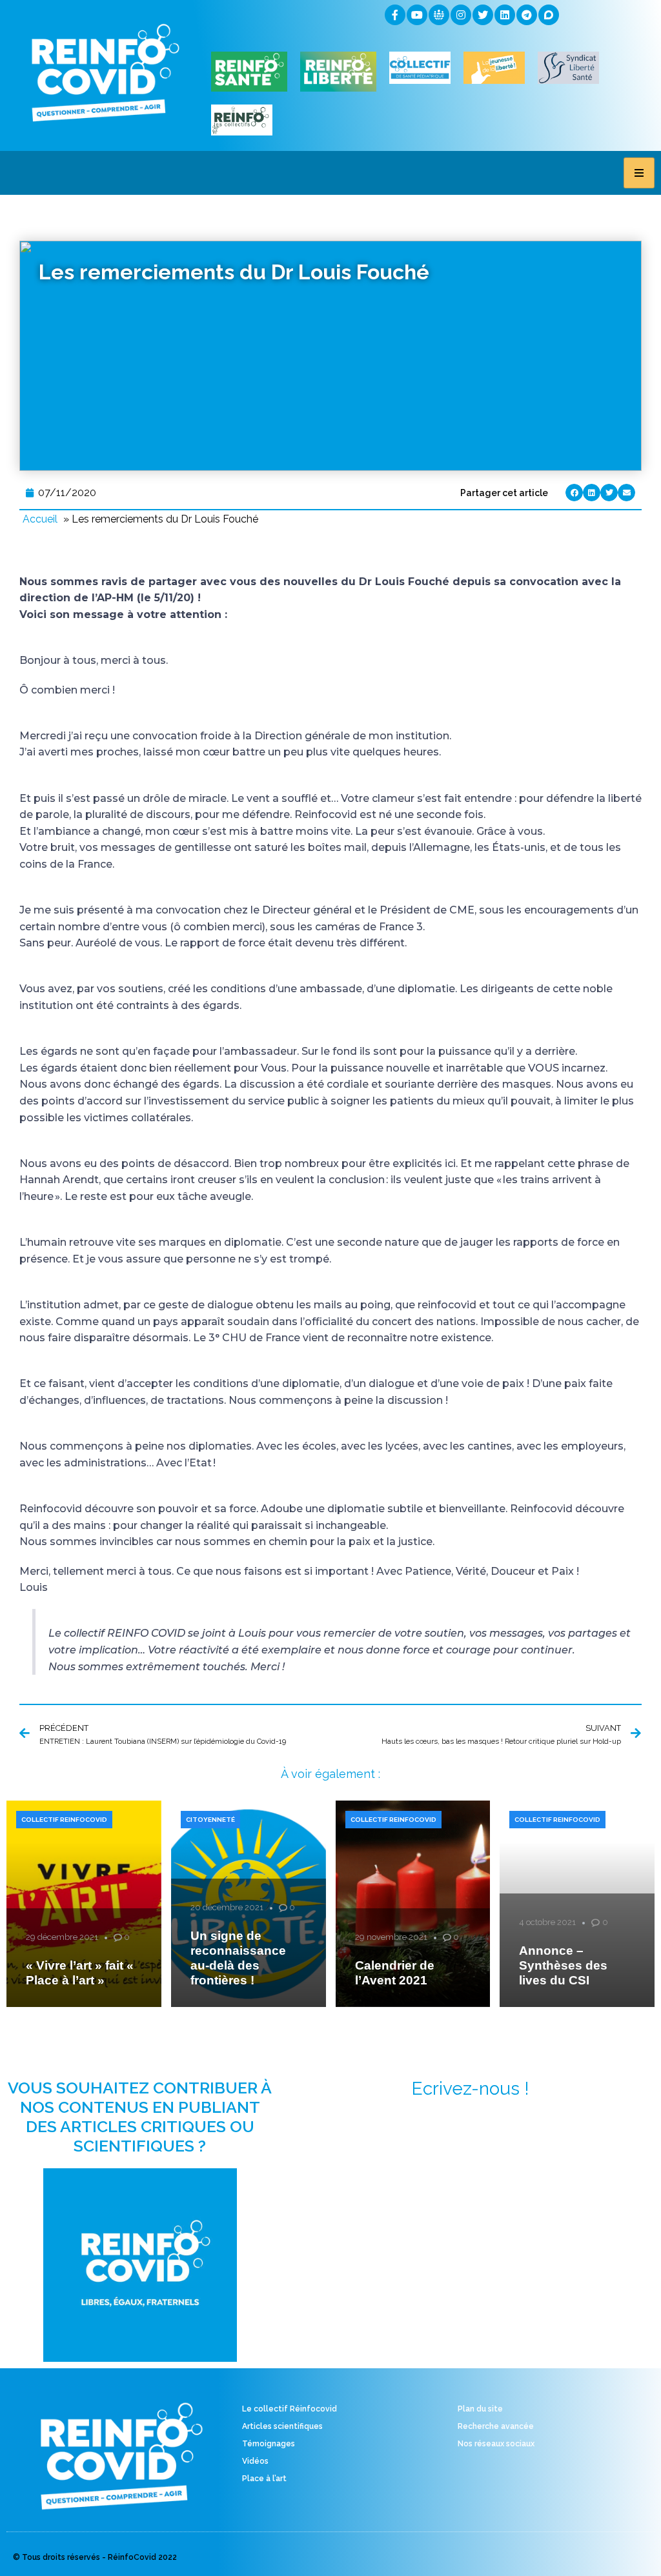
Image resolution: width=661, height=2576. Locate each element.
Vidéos (255, 2461)
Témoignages (269, 2444)
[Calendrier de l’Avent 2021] (413, 1904)
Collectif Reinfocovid (64, 1820)
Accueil (40, 519)
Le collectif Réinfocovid (290, 2409)
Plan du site (480, 2409)
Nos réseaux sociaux (496, 2444)
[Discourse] (549, 15)
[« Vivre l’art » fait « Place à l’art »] (84, 1904)
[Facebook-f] (395, 15)
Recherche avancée (496, 2426)
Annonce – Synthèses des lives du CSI (563, 1965)
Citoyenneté (210, 1820)
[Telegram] (527, 15)
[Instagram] (461, 15)
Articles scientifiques (282, 2426)
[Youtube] (417, 15)
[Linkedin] (505, 15)
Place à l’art (264, 2479)
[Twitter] (483, 15)
